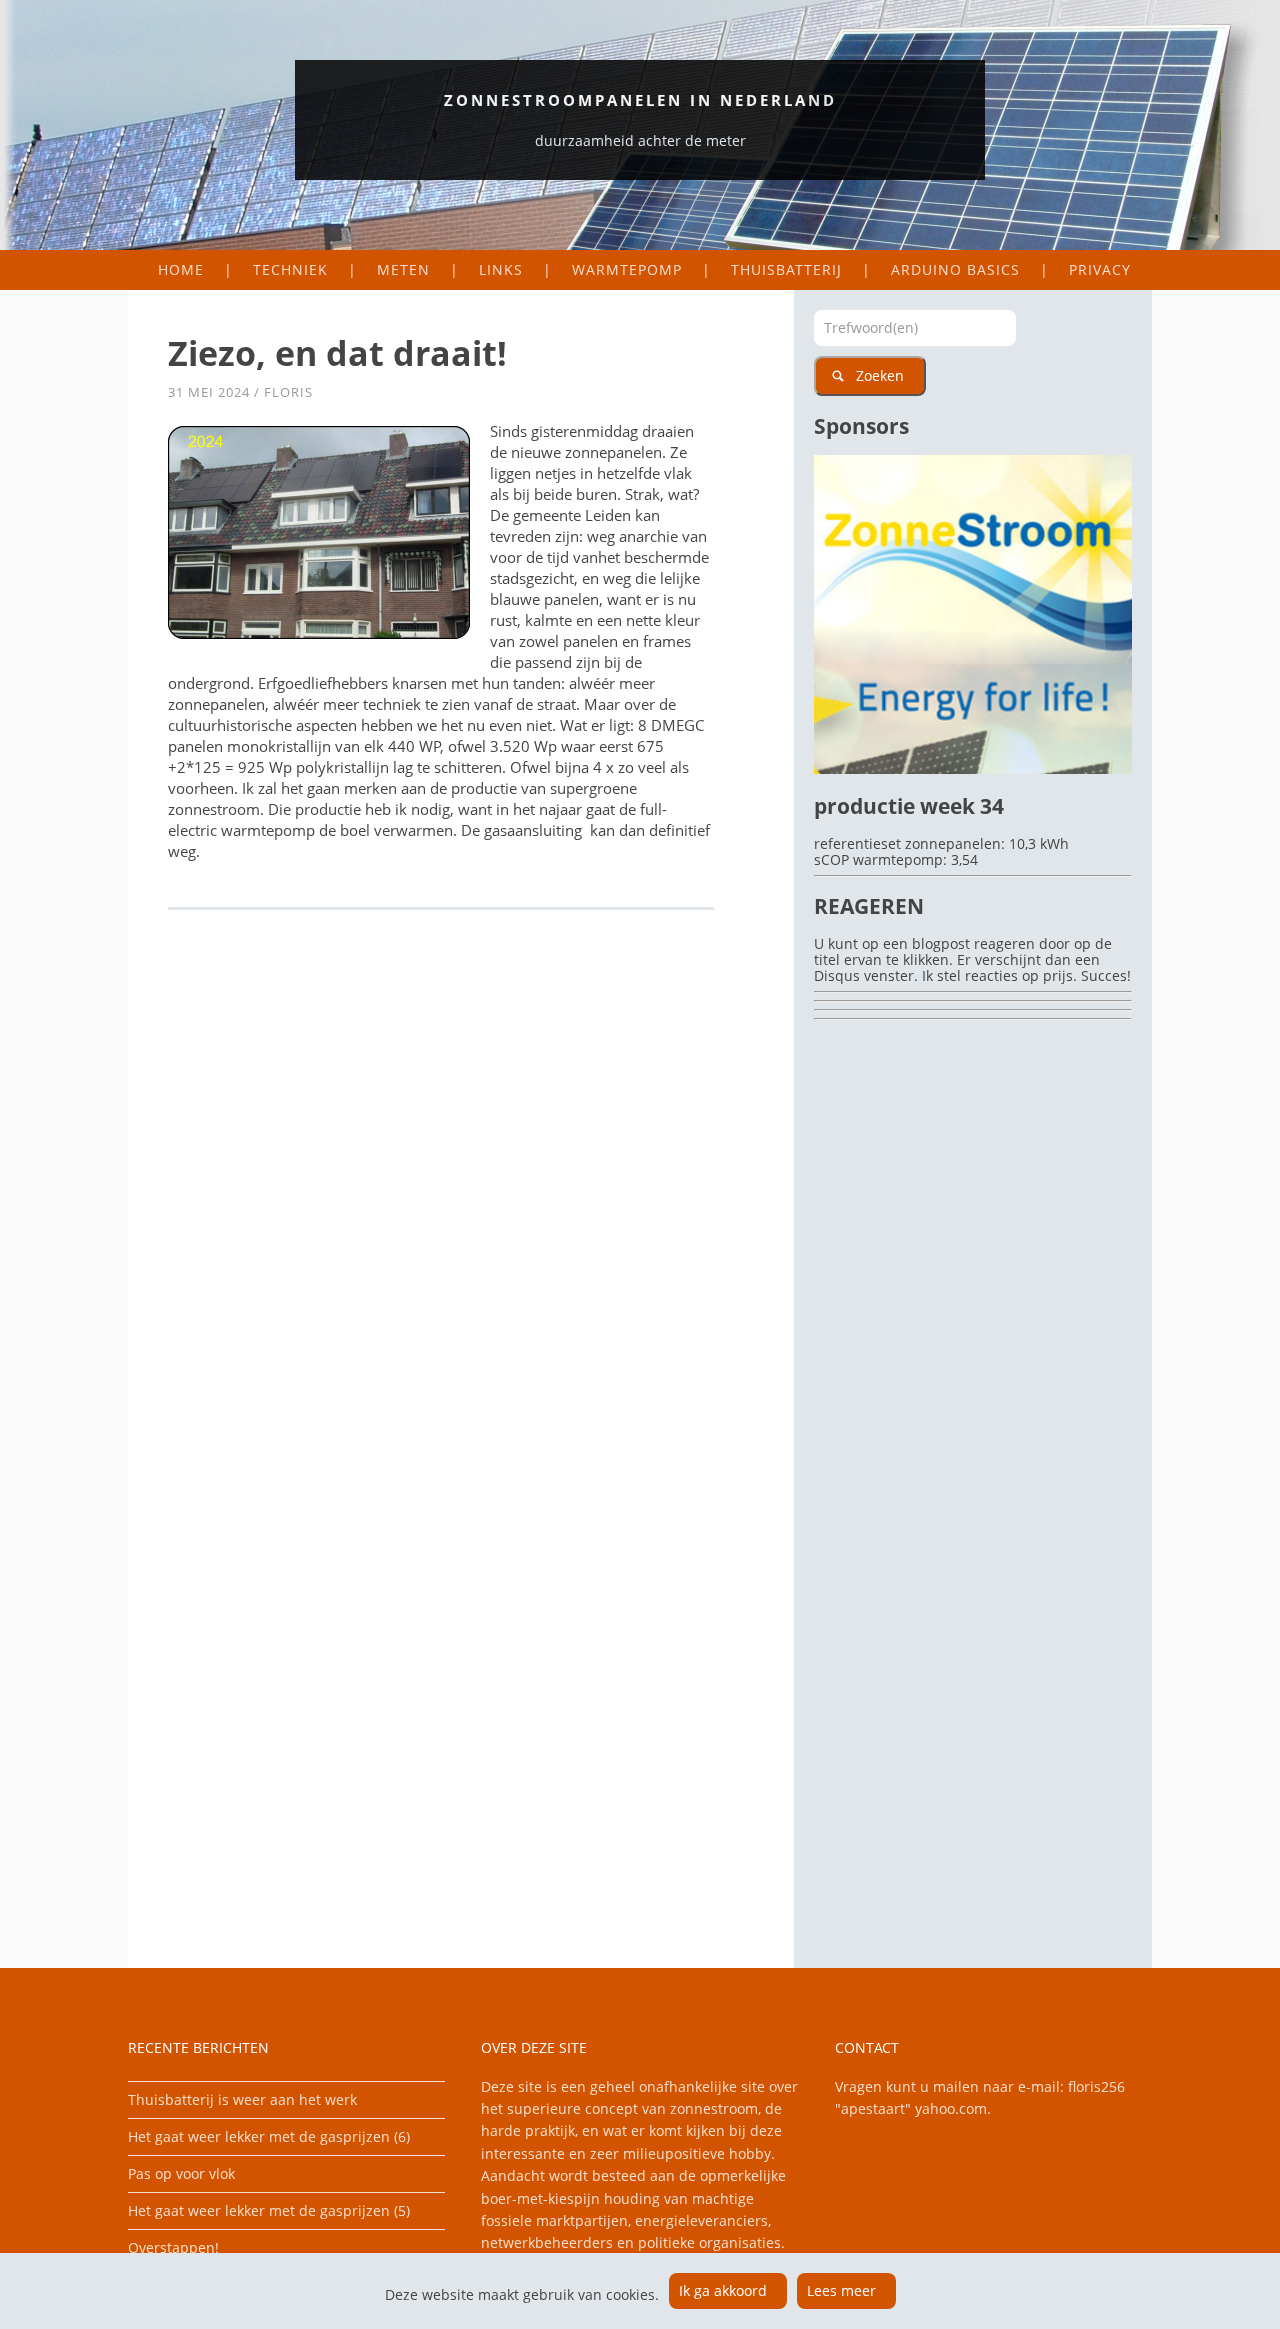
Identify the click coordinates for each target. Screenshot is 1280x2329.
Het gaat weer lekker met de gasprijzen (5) (269, 2210)
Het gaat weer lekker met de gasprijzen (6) (269, 2136)
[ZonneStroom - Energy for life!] (973, 768)
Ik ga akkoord (723, 2290)
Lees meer (841, 2290)
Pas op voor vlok (181, 2173)
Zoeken (880, 375)
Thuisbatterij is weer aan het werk (242, 2099)
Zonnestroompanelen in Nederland (640, 100)
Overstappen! (173, 2247)
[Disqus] (461, 1200)
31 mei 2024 (209, 392)
